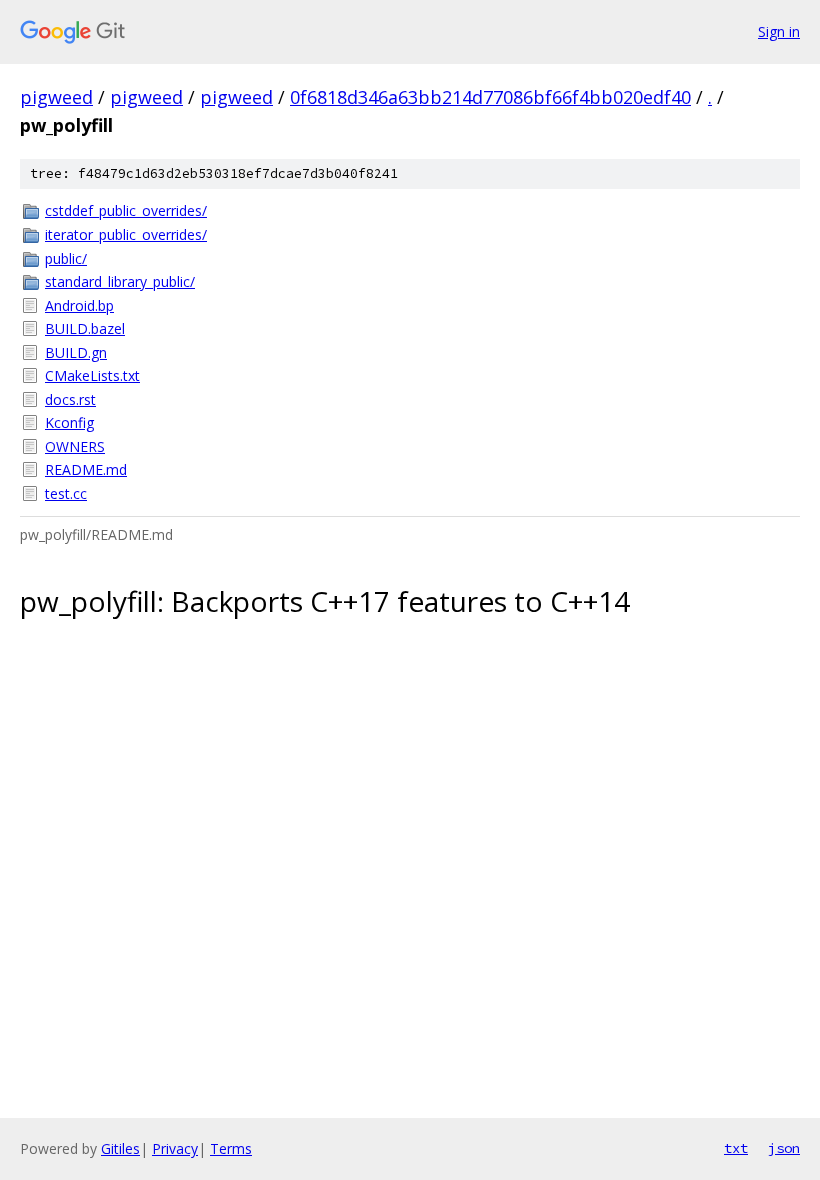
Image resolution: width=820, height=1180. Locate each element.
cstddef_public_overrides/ (126, 210)
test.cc (66, 493)
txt (736, 1148)
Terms (231, 1148)
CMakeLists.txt (92, 375)
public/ (66, 258)
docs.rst (70, 399)
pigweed (56, 97)
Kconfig (69, 422)
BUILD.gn (76, 352)
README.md (86, 469)
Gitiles (120, 1148)
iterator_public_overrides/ (126, 234)
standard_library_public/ (120, 281)
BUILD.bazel (85, 328)
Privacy (175, 1148)
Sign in (779, 31)
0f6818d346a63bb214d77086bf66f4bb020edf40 (490, 97)
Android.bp (79, 305)
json (784, 1148)
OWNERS (75, 446)
